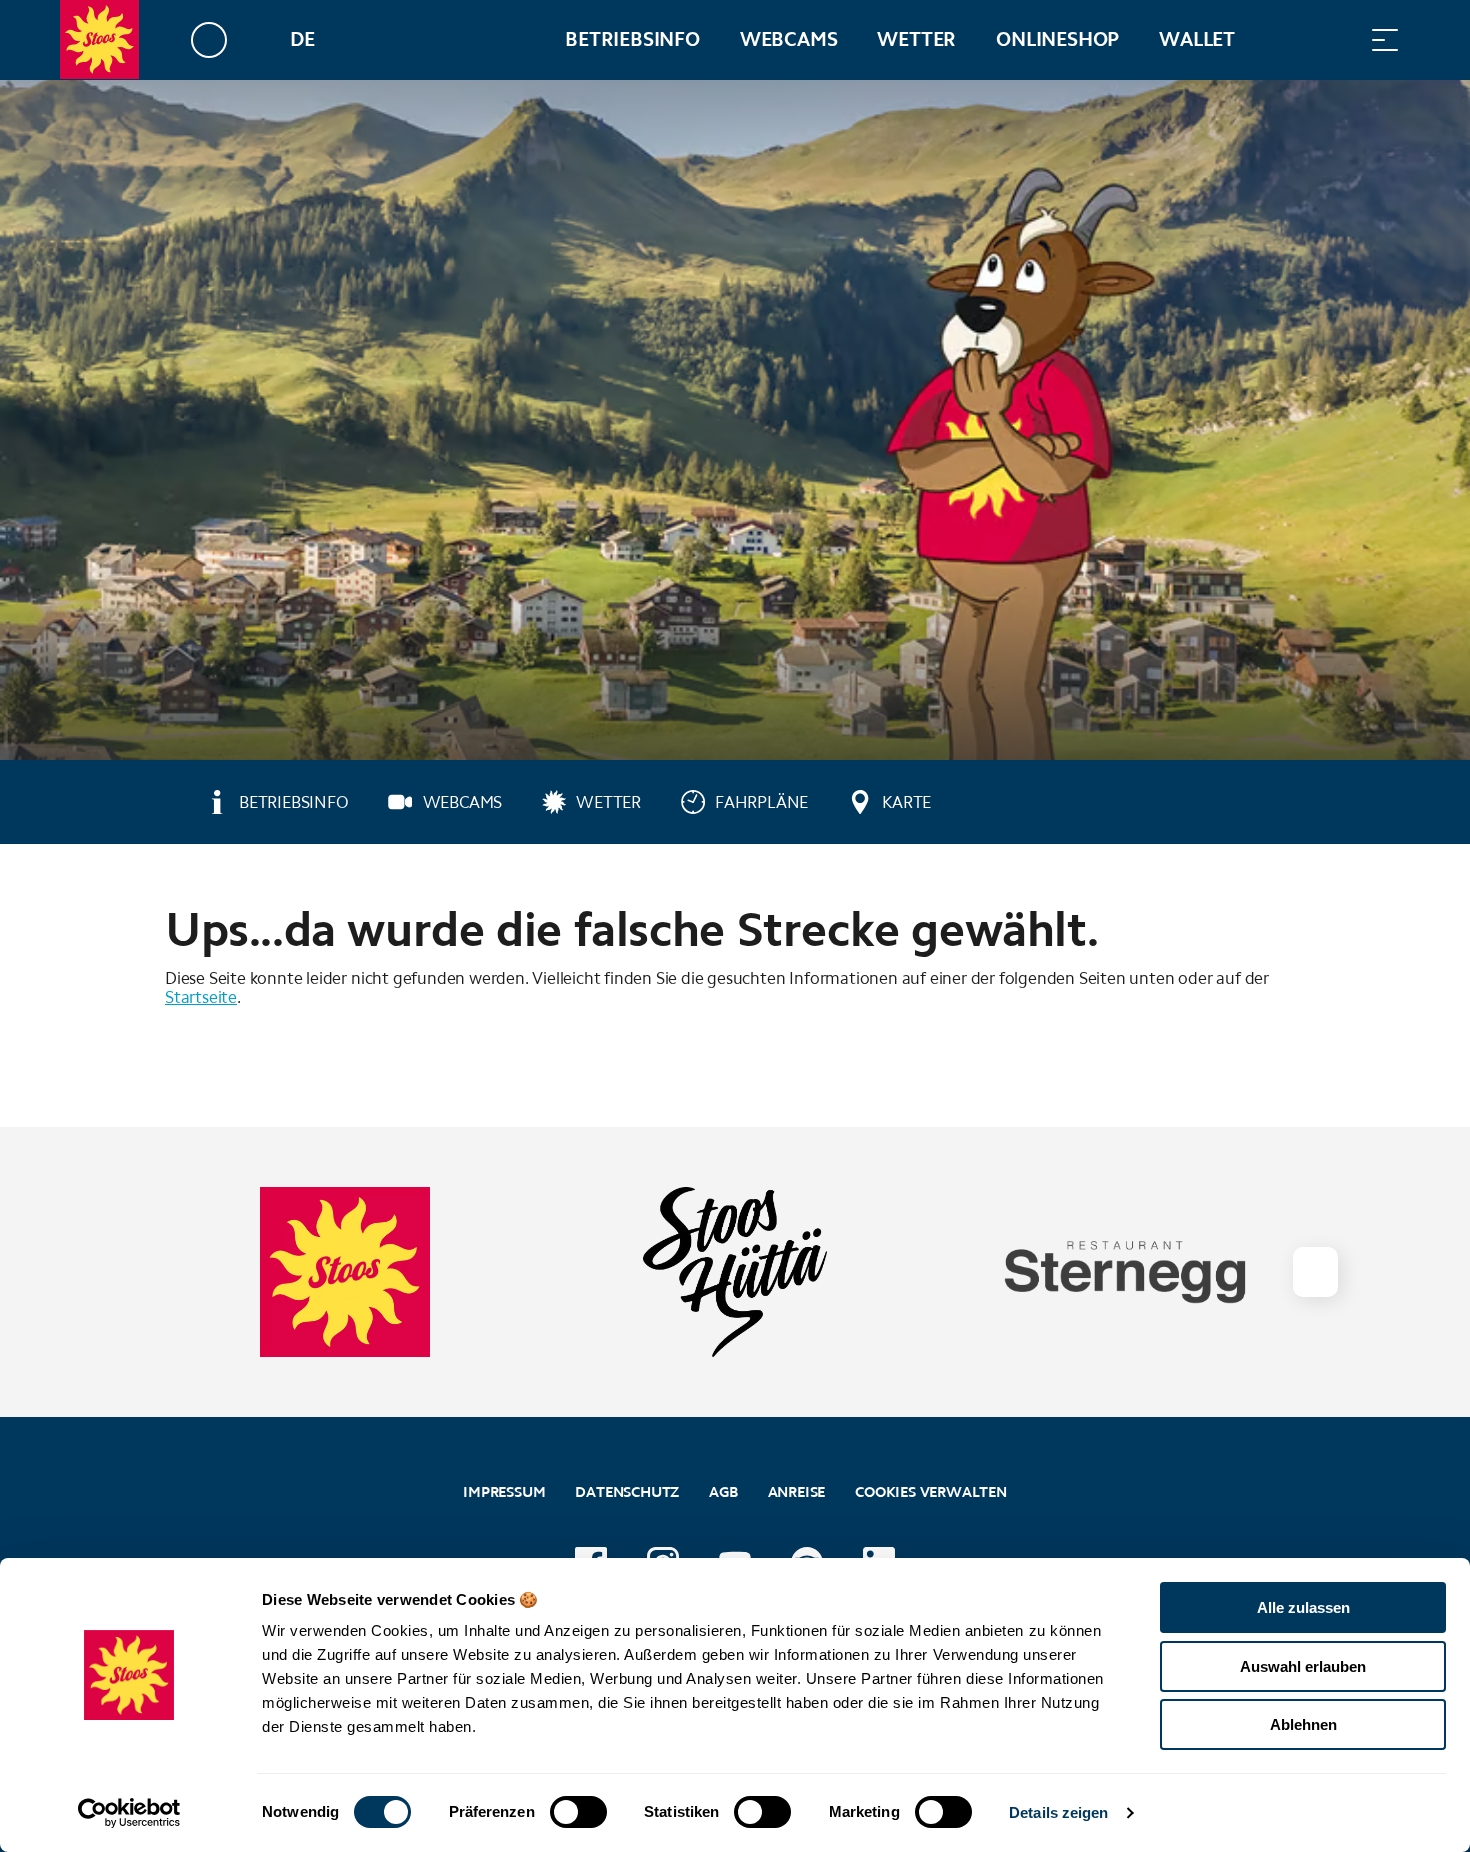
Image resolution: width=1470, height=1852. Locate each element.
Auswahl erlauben (1303, 1666)
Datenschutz (627, 1492)
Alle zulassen (1303, 1607)
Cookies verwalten (931, 1489)
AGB (723, 1492)
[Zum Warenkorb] (1285, 39)
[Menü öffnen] (1385, 39)
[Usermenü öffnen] (220, 39)
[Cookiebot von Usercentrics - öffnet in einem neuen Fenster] (129, 1813)
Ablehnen (1303, 1724)
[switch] (578, 1812)
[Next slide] (1315, 1272)
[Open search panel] (1335, 39)
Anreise (797, 1492)
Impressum (504, 1492)
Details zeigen (1058, 1812)
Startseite (201, 997)
